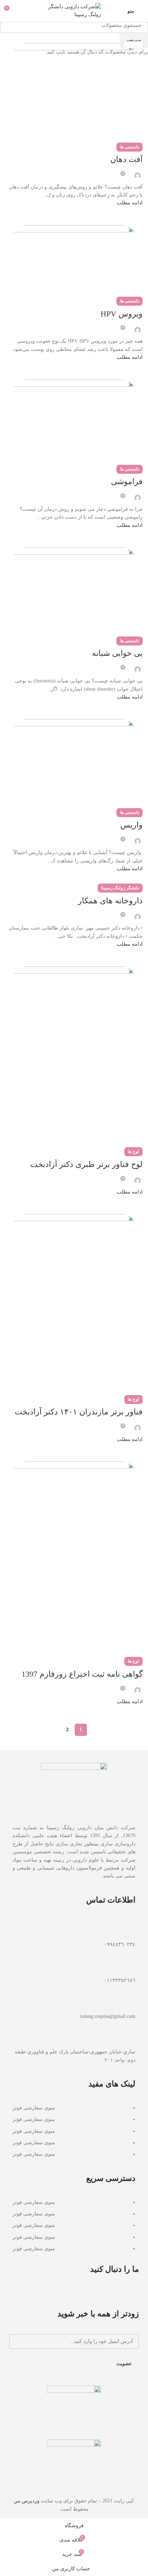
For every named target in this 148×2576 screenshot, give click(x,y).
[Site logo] (74, 10)
